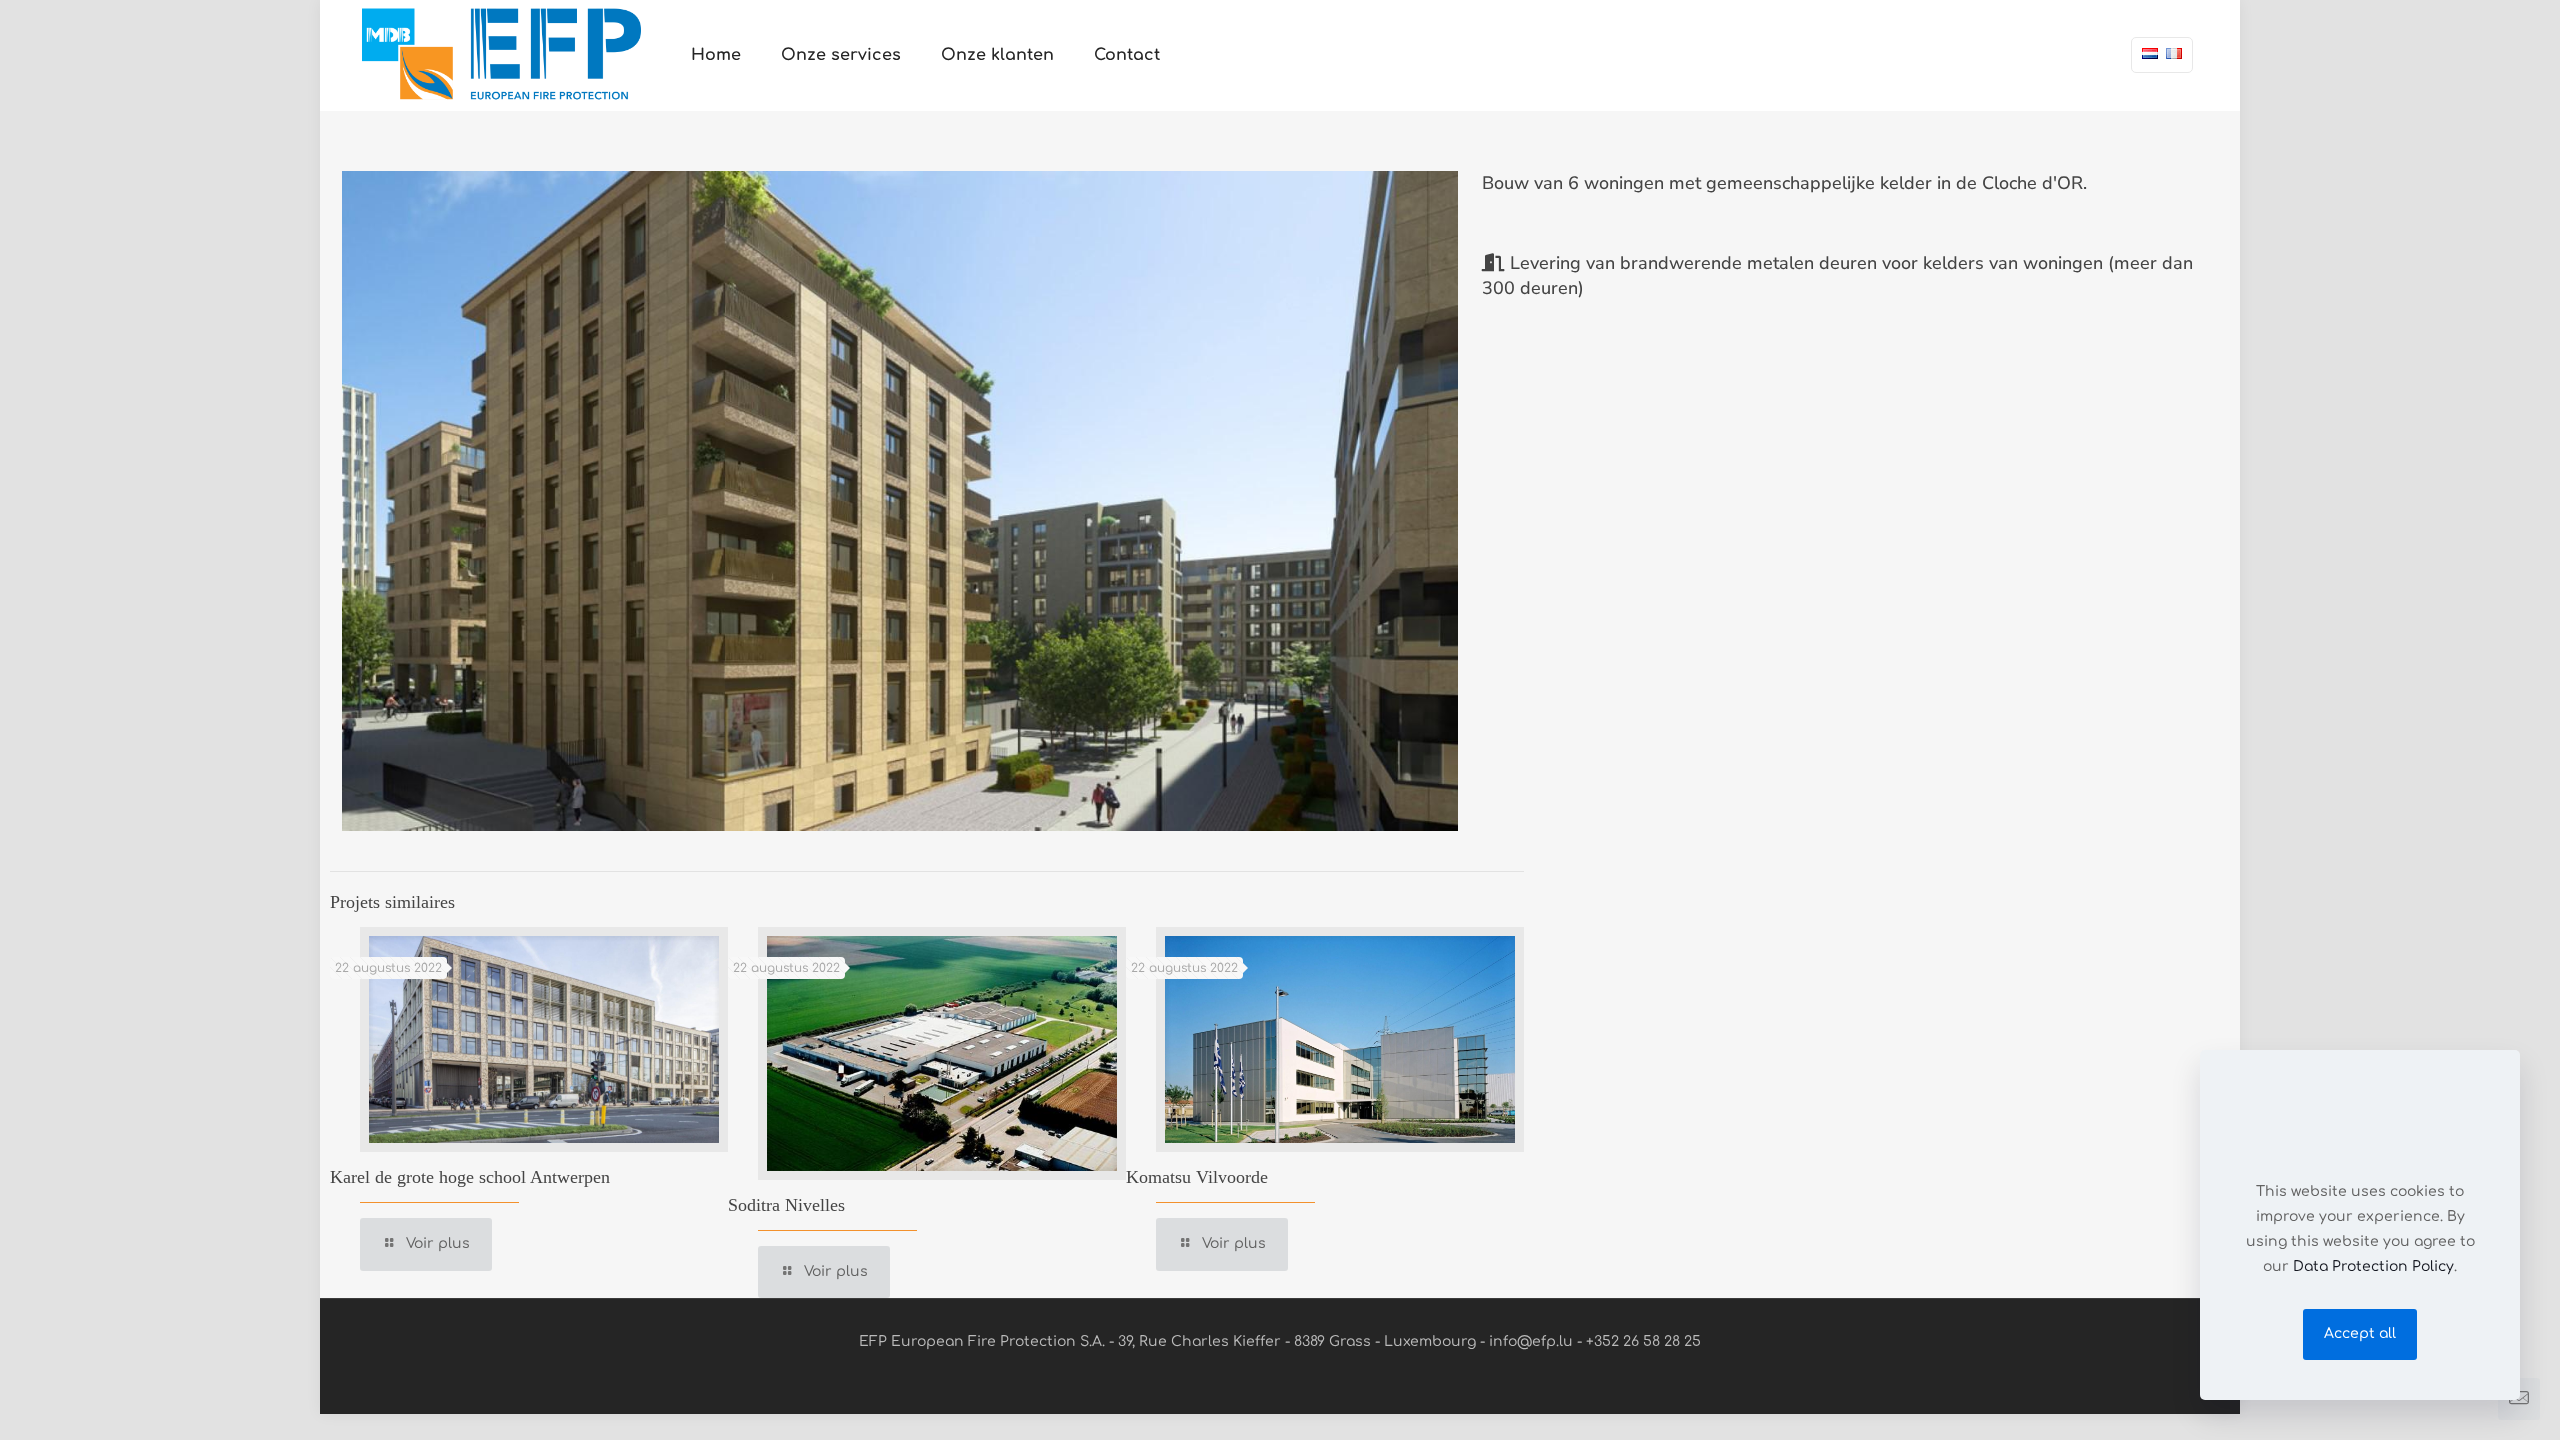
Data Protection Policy (2373, 1266)
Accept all (2360, 1333)
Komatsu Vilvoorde (1197, 1177)
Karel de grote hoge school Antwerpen (470, 1177)
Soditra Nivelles (786, 1205)
